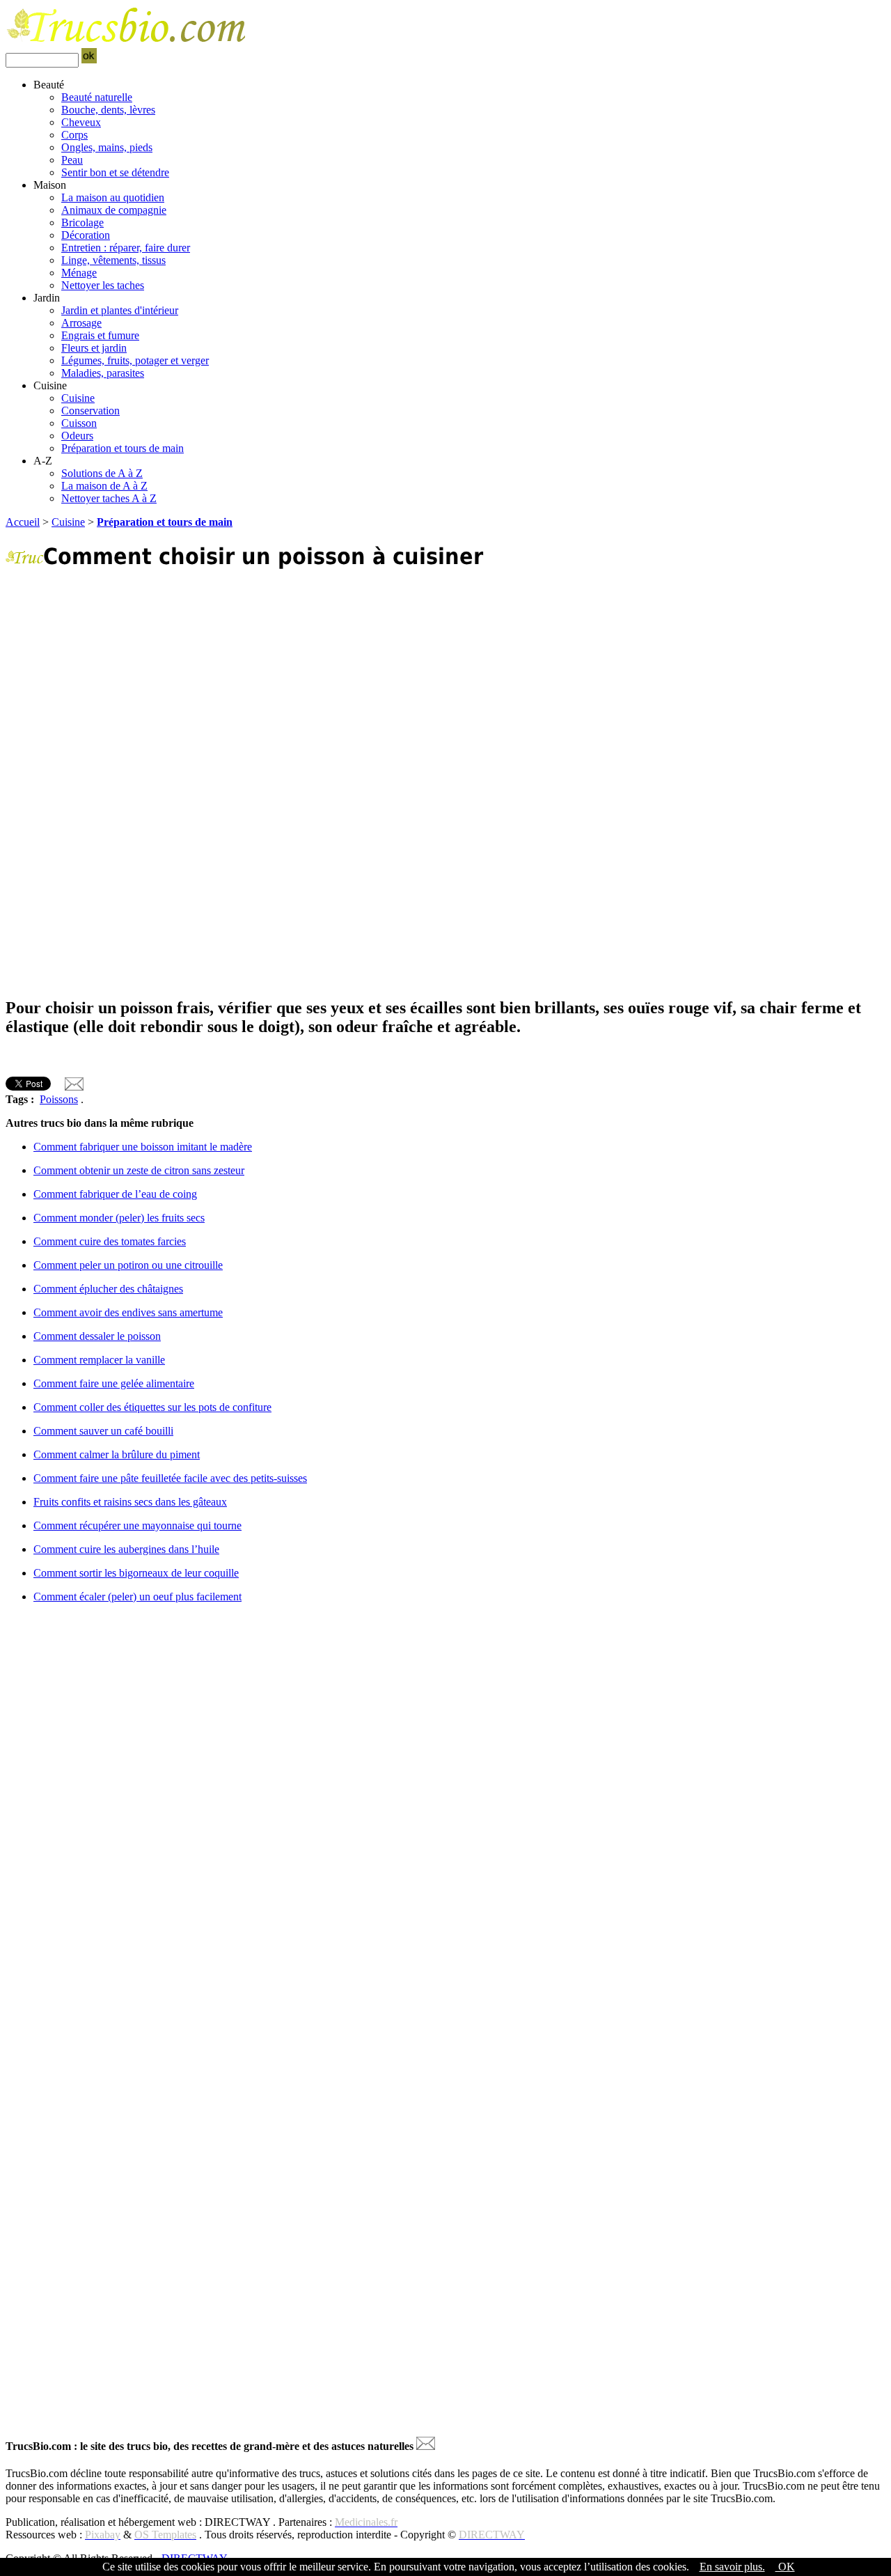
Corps (74, 135)
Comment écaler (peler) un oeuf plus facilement (137, 1597)
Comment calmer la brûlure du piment (117, 1454)
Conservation (90, 411)
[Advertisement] (423, 682)
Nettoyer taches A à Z (109, 498)
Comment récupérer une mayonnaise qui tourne (137, 1525)
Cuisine (78, 398)
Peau (72, 160)
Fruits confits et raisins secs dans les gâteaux (130, 1502)
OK (785, 2567)
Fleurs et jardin (94, 348)
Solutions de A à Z (102, 473)
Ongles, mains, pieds (107, 147)
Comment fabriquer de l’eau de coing (115, 1194)
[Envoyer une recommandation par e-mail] (426, 2446)
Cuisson (79, 423)
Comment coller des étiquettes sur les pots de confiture (152, 1407)
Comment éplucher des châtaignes (108, 1289)
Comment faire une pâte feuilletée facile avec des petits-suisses (170, 1478)
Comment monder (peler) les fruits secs (119, 1218)
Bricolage (82, 223)
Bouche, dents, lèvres (108, 110)
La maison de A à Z (104, 486)
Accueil (23, 522)
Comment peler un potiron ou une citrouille (128, 1265)
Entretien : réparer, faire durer (126, 248)
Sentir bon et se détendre (115, 172)
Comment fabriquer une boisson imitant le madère (143, 1147)
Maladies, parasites (103, 373)
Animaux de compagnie (114, 210)
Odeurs (77, 436)
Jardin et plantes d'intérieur (120, 310)
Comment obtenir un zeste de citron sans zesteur (139, 1170)
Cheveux (81, 122)
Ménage (79, 273)
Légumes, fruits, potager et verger (135, 360)
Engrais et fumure (100, 335)
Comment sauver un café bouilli (103, 1431)
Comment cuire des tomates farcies (110, 1241)
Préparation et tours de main (123, 448)
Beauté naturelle (97, 97)
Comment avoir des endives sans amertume (128, 1312)
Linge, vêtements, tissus (113, 260)
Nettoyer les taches (103, 285)
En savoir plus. (732, 2567)
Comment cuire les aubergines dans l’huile (126, 1549)
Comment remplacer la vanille (99, 1360)
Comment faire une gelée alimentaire (114, 1383)
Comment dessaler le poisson (97, 1336)
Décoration (86, 235)
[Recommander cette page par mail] (74, 1087)
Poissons (59, 1099)
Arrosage (81, 323)
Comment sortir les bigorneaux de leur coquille (136, 1573)
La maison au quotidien (113, 197)
